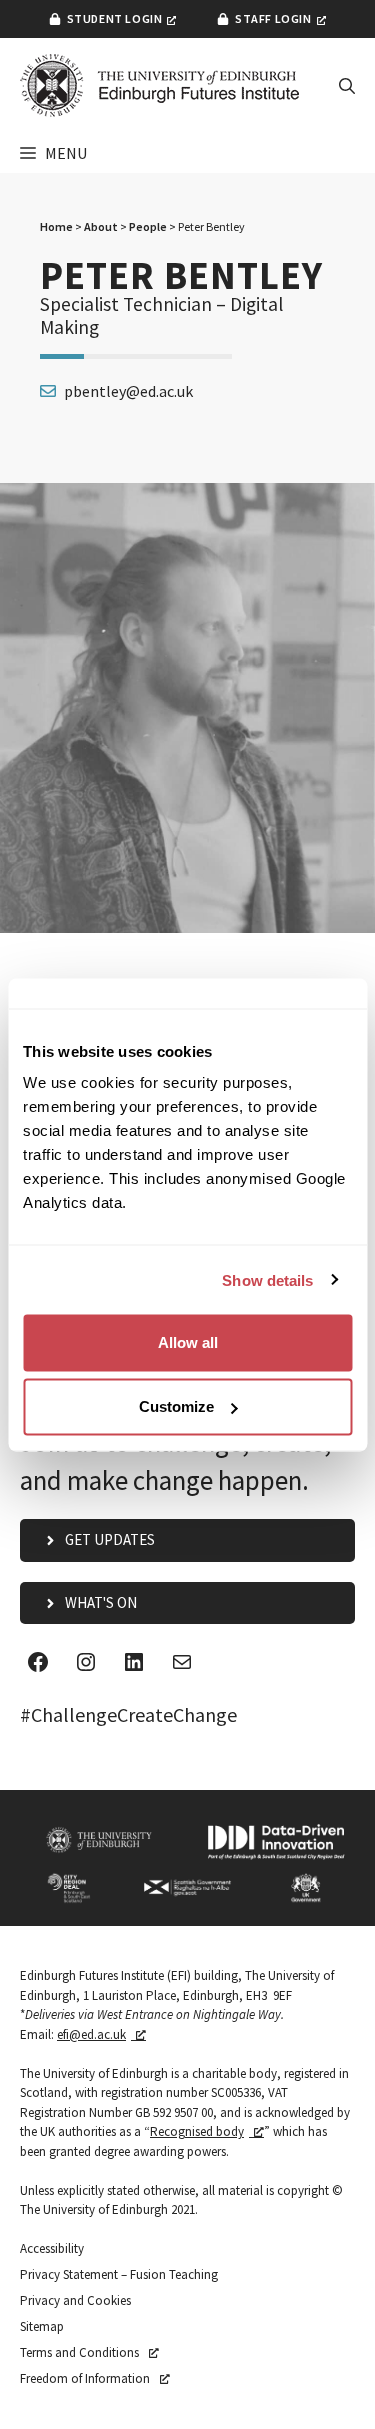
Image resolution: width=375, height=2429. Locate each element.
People (148, 226)
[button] (347, 86)
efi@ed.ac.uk (91, 2034)
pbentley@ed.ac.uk (128, 391)
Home (56, 226)
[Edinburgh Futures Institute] (160, 85)
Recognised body (197, 2131)
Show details (267, 1279)
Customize (176, 1406)
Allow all (188, 1342)
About (101, 226)
